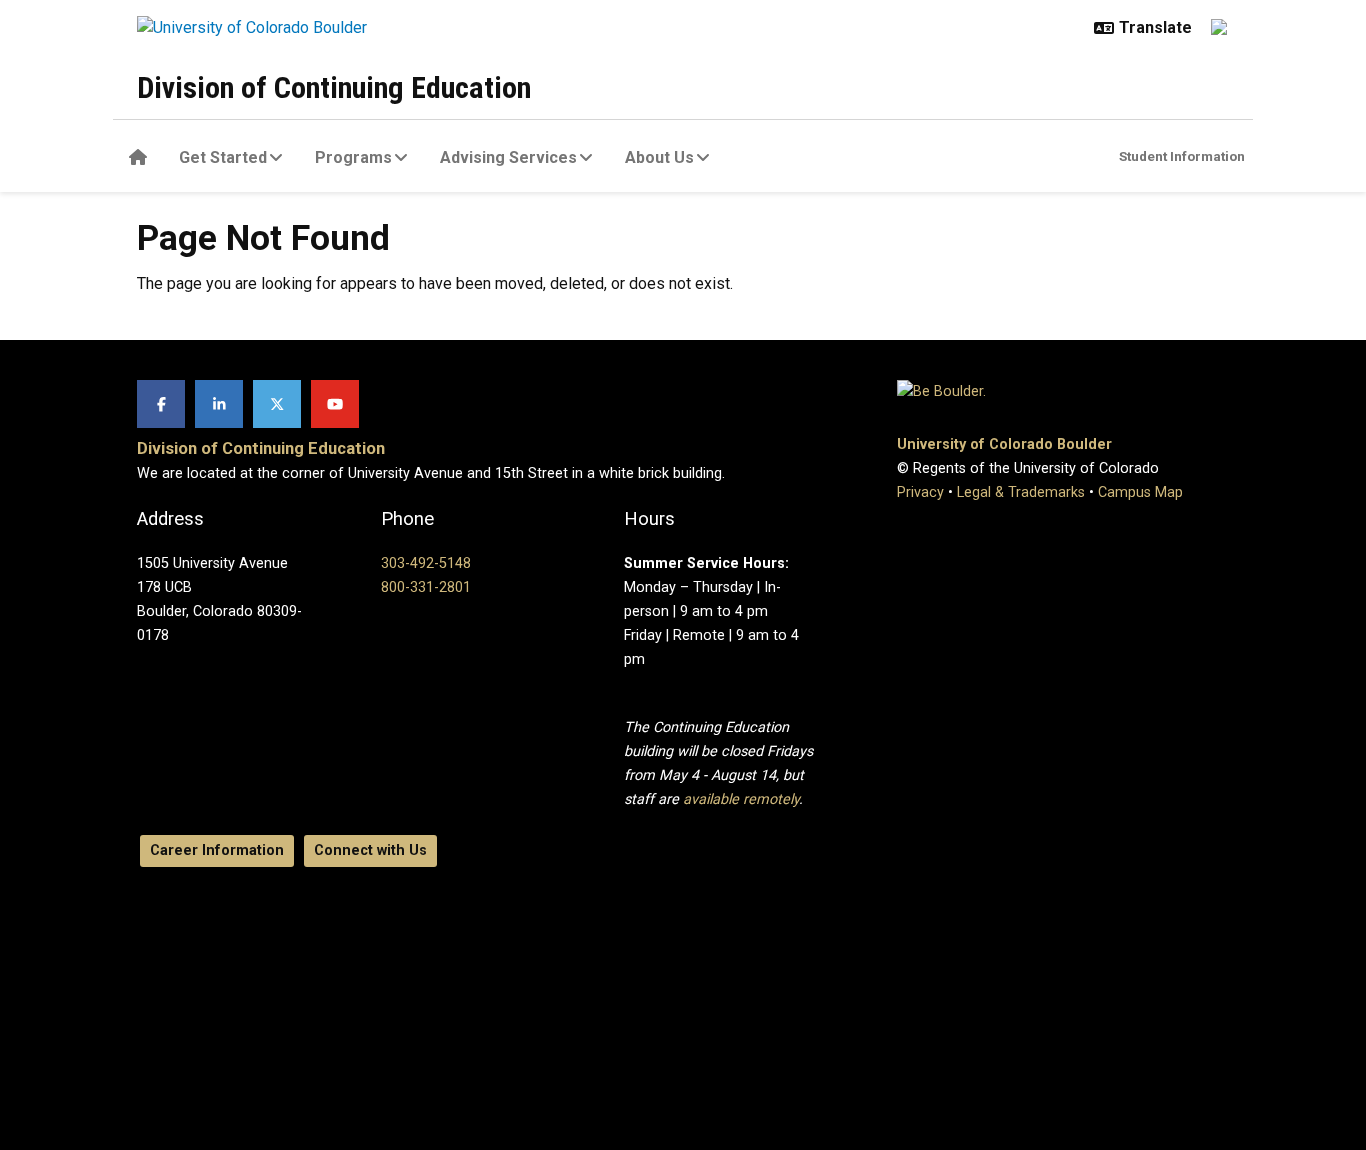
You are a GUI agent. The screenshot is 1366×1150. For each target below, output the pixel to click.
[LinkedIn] (219, 404)
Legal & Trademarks (1021, 492)
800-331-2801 (426, 587)
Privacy (920, 492)
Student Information (1182, 156)
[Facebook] (161, 404)
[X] (277, 404)
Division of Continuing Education (334, 87)
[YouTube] (335, 404)
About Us (659, 157)
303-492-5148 (426, 563)
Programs (353, 157)
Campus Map (1140, 492)
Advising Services (508, 157)
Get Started (223, 157)
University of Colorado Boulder (1004, 444)
